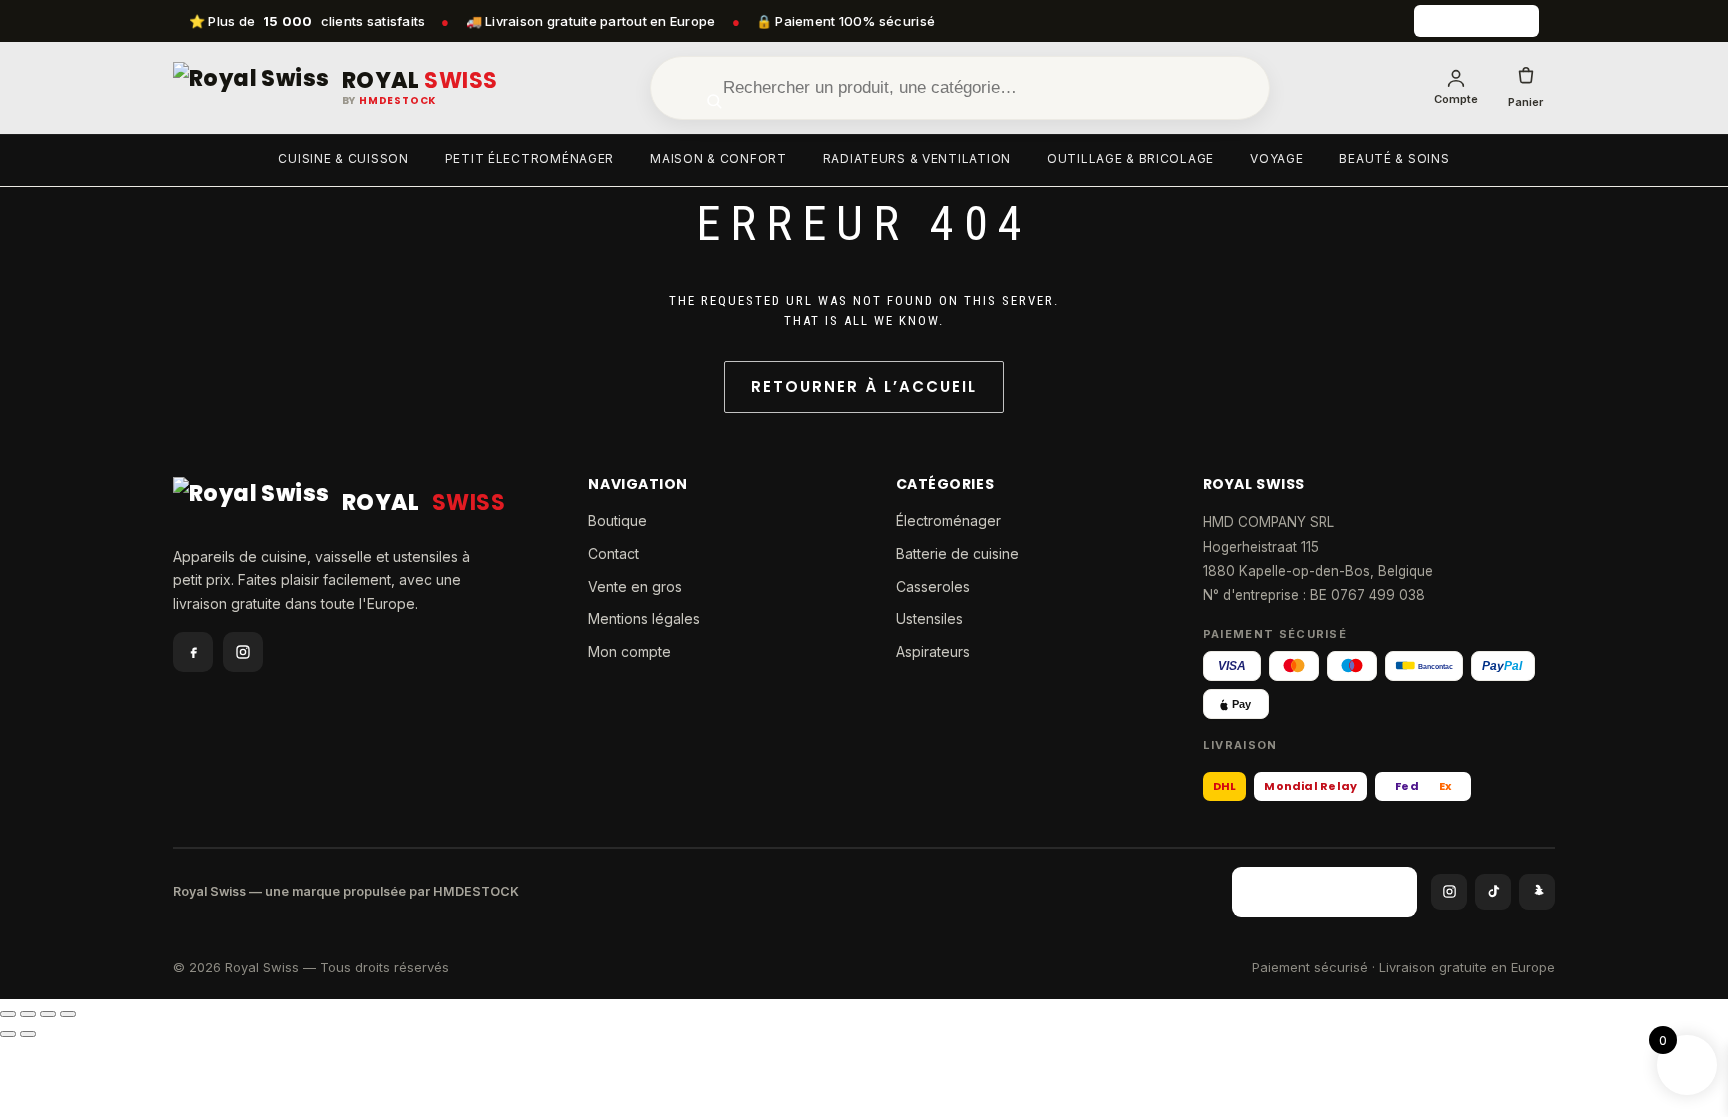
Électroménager (948, 520)
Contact (613, 553)
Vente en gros (635, 586)
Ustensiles (929, 618)
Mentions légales (644, 618)
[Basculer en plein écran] (28, 1014)
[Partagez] (48, 1014)
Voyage (1276, 158)
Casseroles (933, 586)
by (389, 101)
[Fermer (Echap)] (68, 1014)
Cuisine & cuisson (343, 158)
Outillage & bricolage (1130, 158)
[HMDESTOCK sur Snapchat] (1537, 892)
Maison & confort (718, 158)
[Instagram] (243, 652)
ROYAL (420, 81)
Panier (1525, 102)
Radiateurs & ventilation (917, 158)
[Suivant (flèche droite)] (28, 1034)
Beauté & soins (1394, 158)
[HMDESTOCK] (1476, 21)
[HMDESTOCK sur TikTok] (1493, 892)
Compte (1456, 99)
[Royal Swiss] (251, 88)
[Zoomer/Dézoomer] (8, 1014)
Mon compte (629, 651)
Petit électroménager (529, 158)
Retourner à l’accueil (864, 386)
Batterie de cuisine (957, 553)
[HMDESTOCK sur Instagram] (1449, 892)
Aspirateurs (933, 651)
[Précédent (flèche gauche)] (8, 1034)
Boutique (617, 520)
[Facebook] (193, 652)
